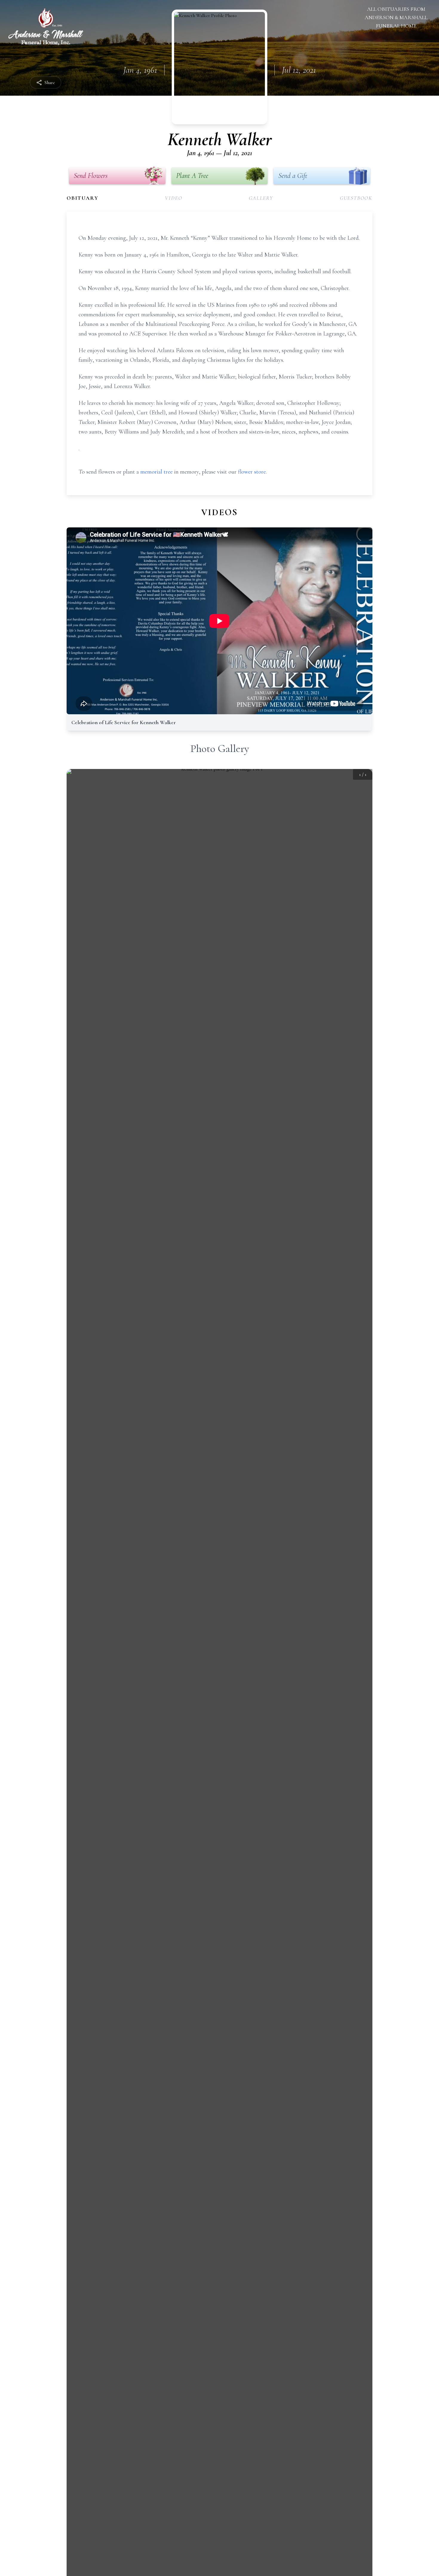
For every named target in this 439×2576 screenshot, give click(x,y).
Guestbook (356, 198)
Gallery (261, 198)
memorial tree (156, 472)
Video (174, 198)
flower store (252, 472)
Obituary (82, 198)
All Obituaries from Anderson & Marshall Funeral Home (396, 17)
